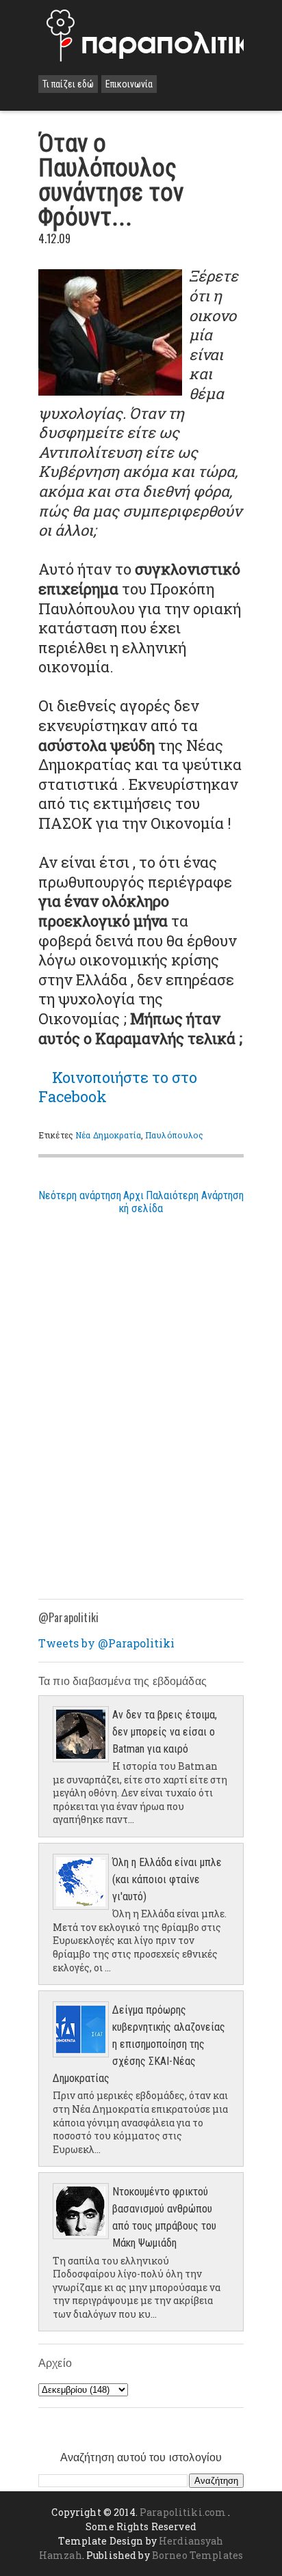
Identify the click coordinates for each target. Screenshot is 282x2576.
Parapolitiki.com (183, 2512)
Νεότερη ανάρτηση (80, 1195)
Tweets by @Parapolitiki (106, 1643)
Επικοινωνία (129, 84)
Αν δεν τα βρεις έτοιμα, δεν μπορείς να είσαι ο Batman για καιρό (165, 1732)
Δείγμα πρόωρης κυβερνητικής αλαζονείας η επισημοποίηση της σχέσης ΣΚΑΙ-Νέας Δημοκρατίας (139, 2044)
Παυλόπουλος (174, 1135)
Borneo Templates (197, 2555)
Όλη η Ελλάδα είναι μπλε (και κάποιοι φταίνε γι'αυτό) (167, 1879)
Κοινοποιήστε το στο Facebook (118, 1087)
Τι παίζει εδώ (68, 84)
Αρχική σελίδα (141, 1202)
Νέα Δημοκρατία (108, 1135)
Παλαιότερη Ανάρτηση (195, 1195)
